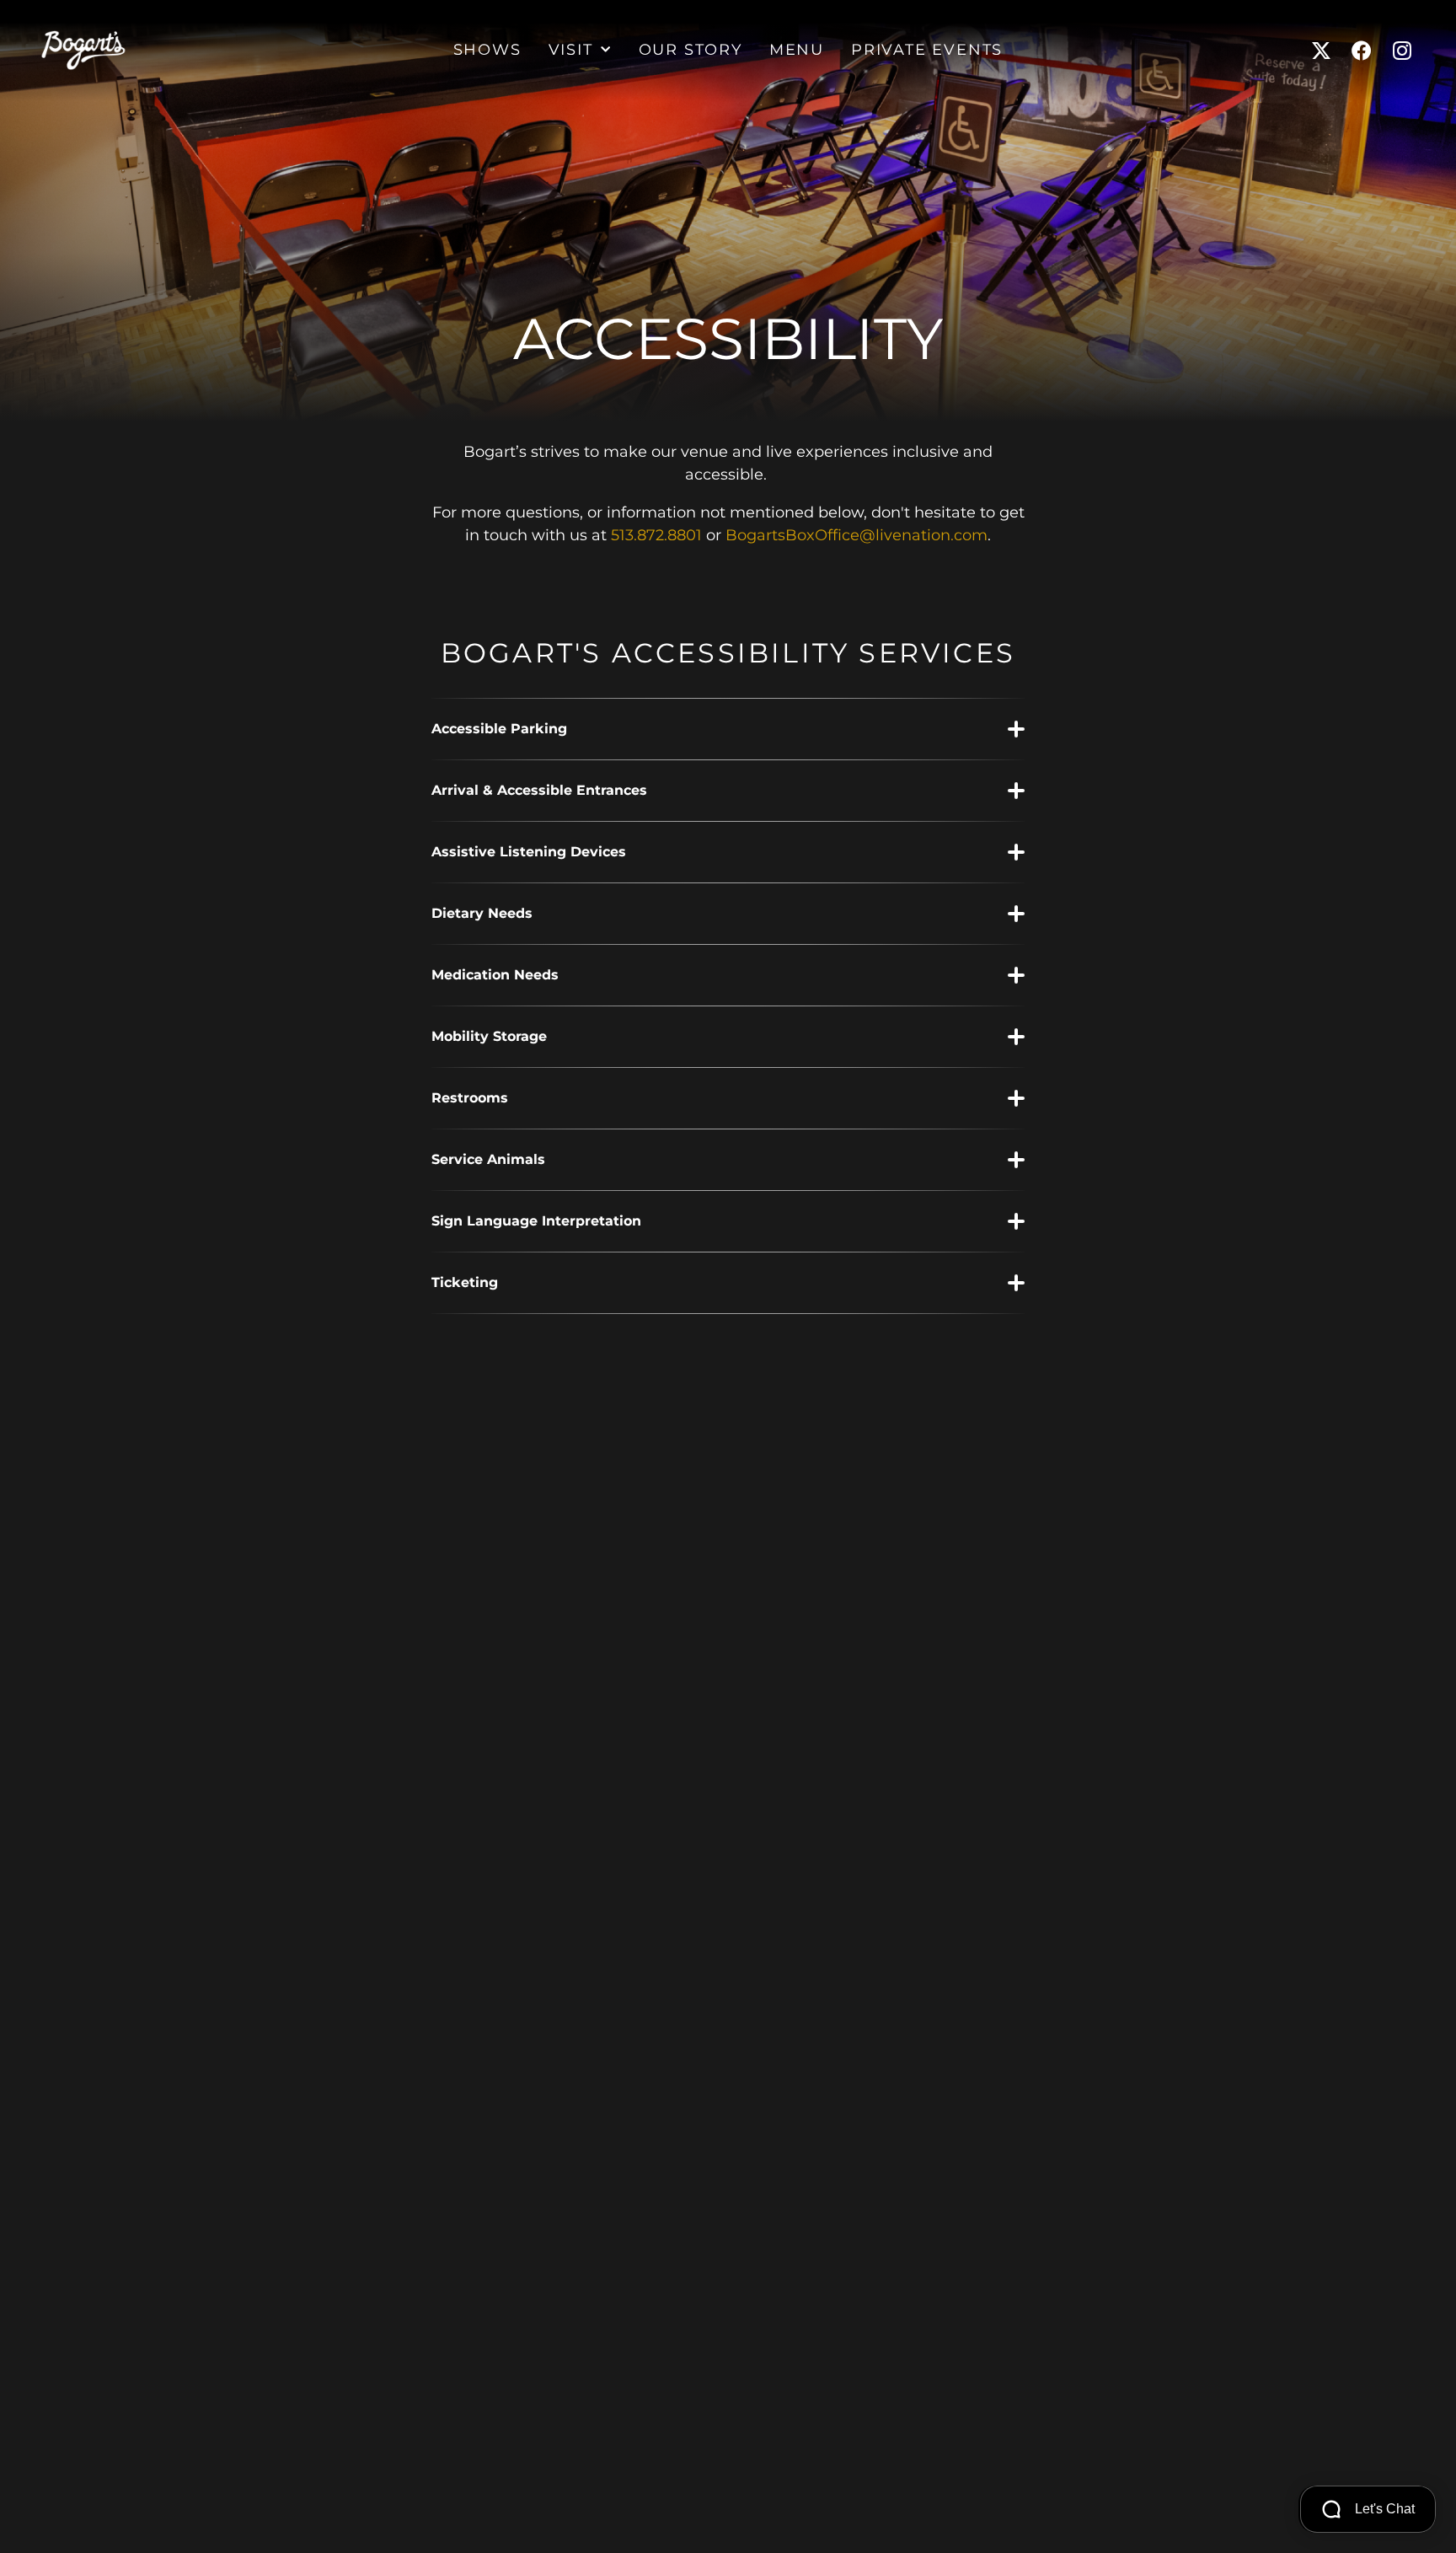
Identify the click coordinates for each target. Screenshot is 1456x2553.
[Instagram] (1402, 51)
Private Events (927, 51)
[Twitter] (1321, 51)
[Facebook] (1362, 51)
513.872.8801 (656, 536)
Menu (797, 51)
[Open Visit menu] (606, 51)
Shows (487, 51)
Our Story (691, 51)
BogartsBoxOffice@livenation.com (856, 536)
